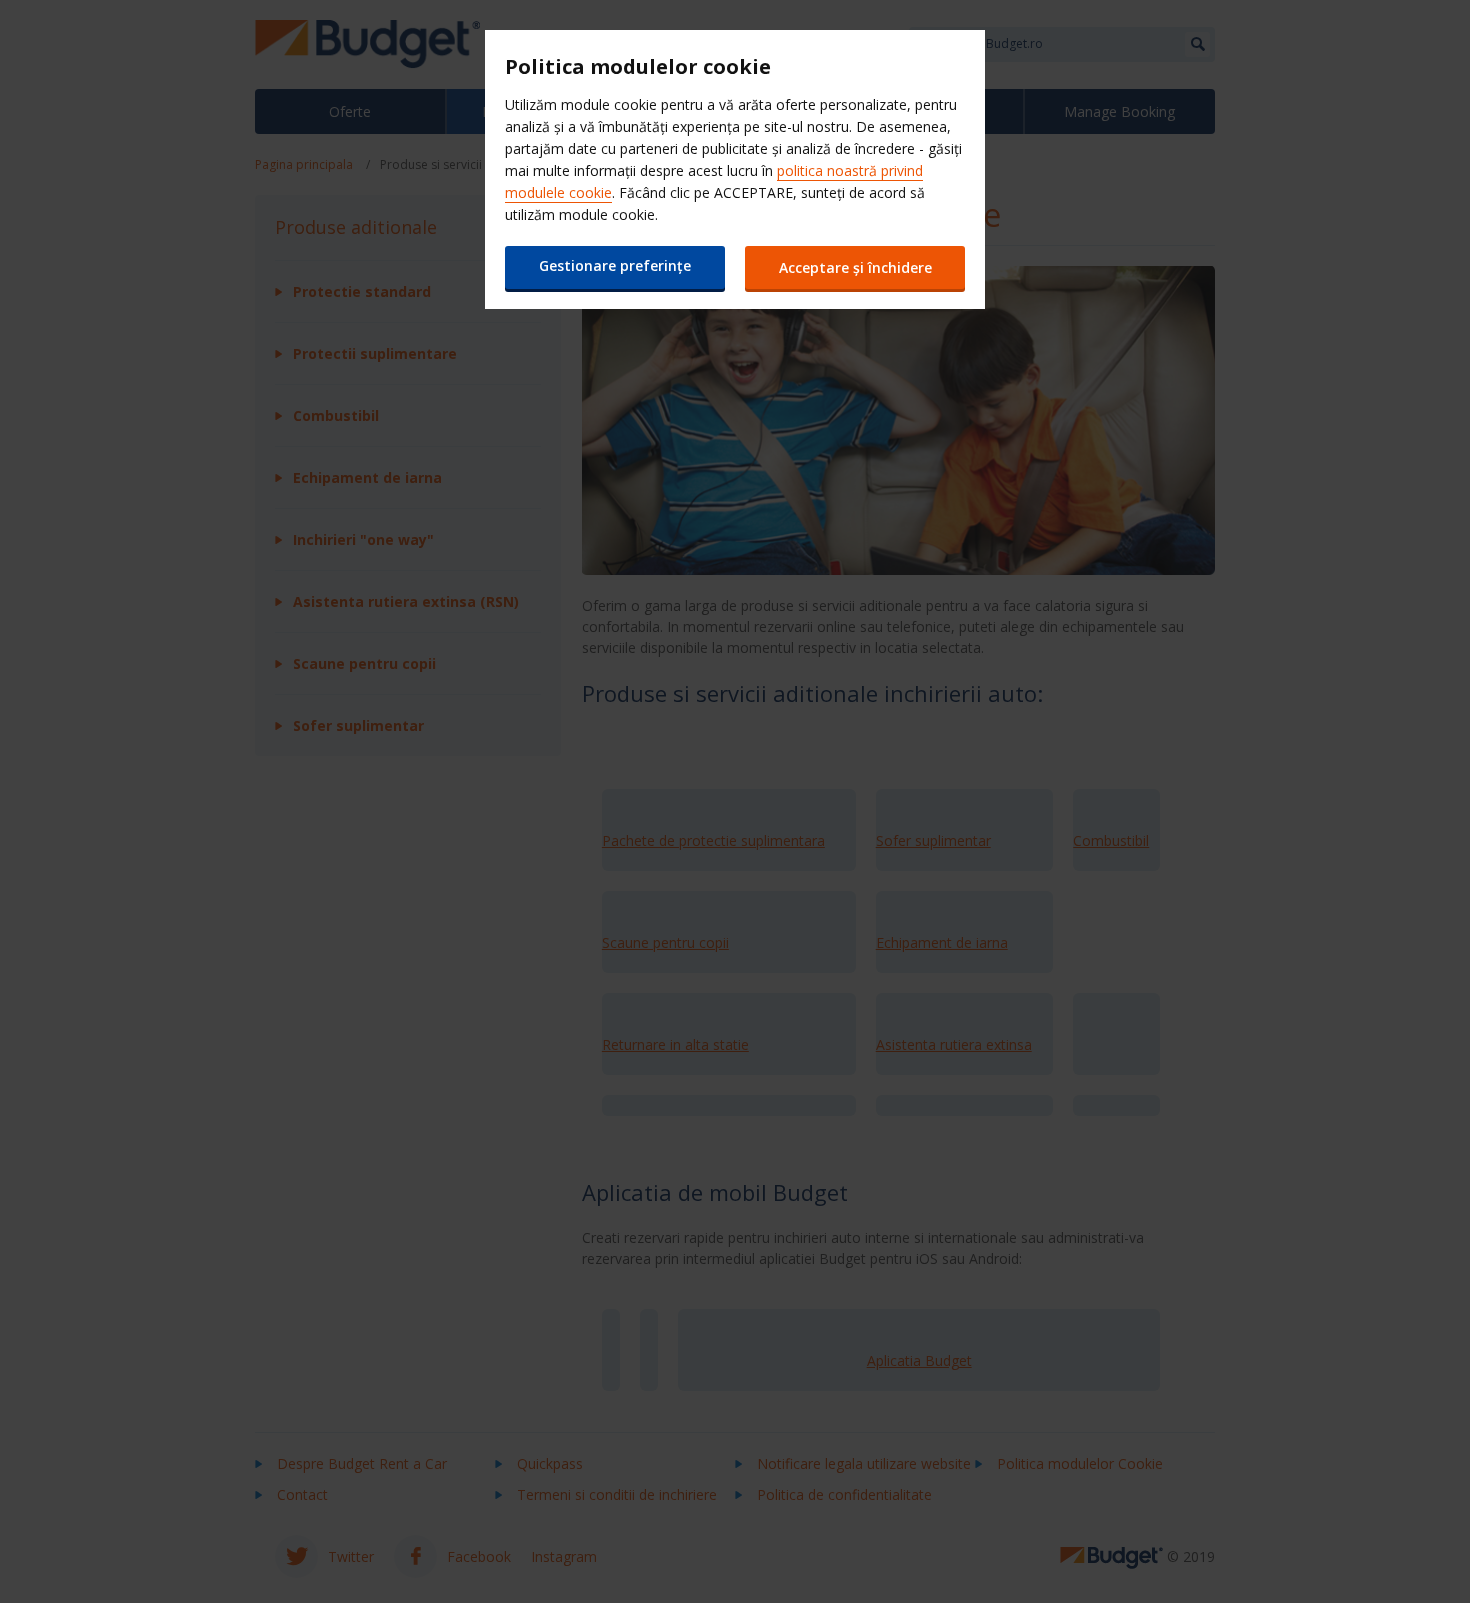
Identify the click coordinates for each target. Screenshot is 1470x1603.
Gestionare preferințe (615, 265)
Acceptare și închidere (855, 267)
